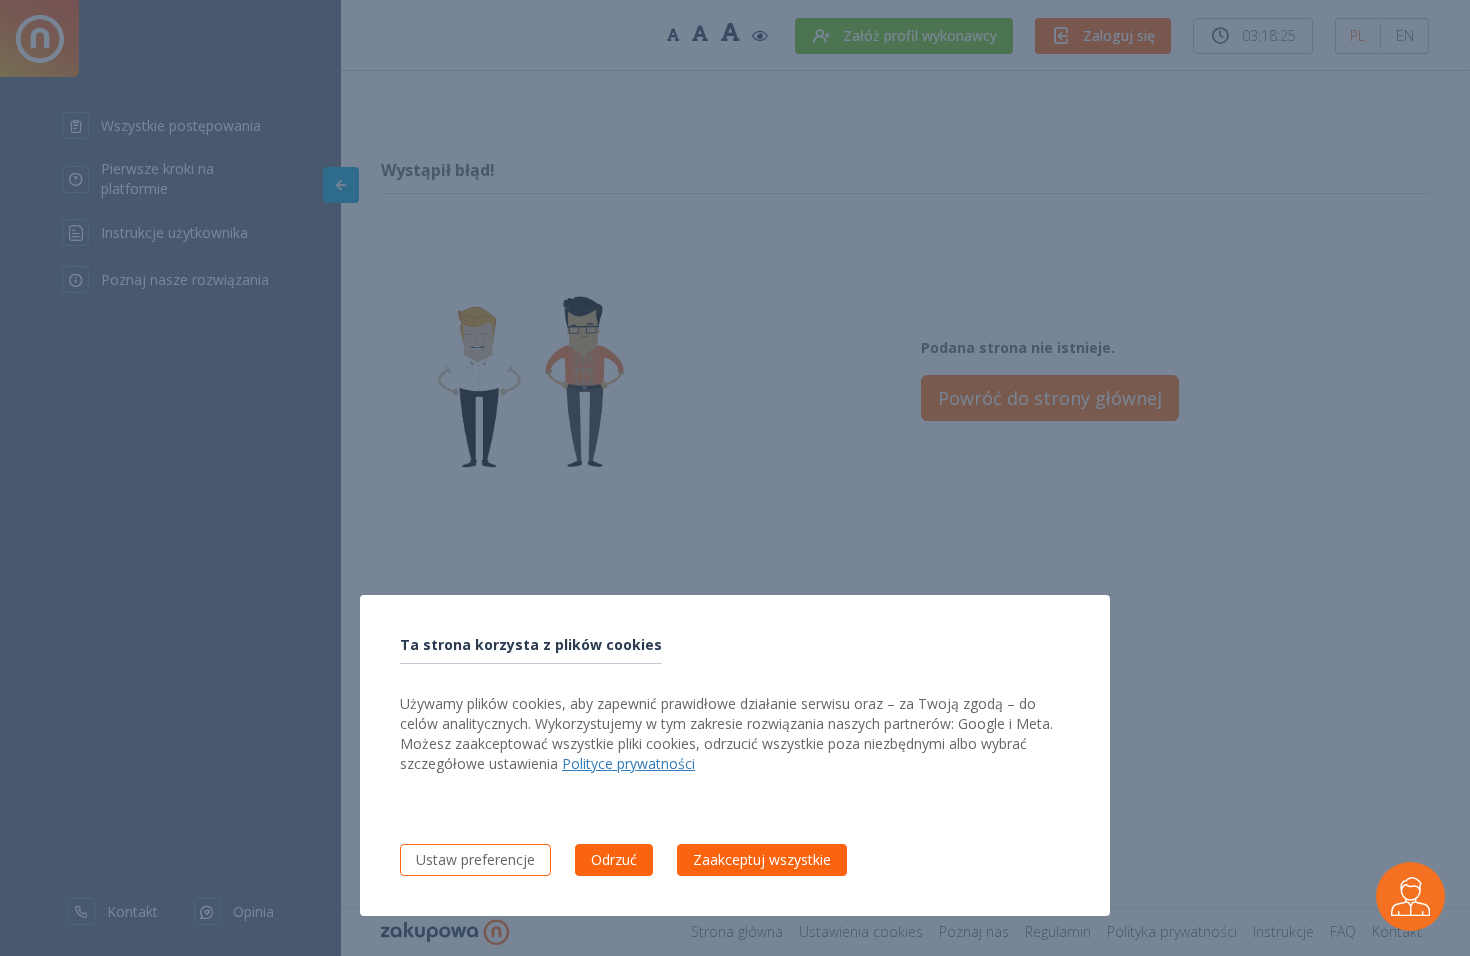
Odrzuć (614, 859)
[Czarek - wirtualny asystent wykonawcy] (1411, 897)
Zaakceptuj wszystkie (762, 859)
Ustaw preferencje (475, 859)
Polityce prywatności (628, 763)
